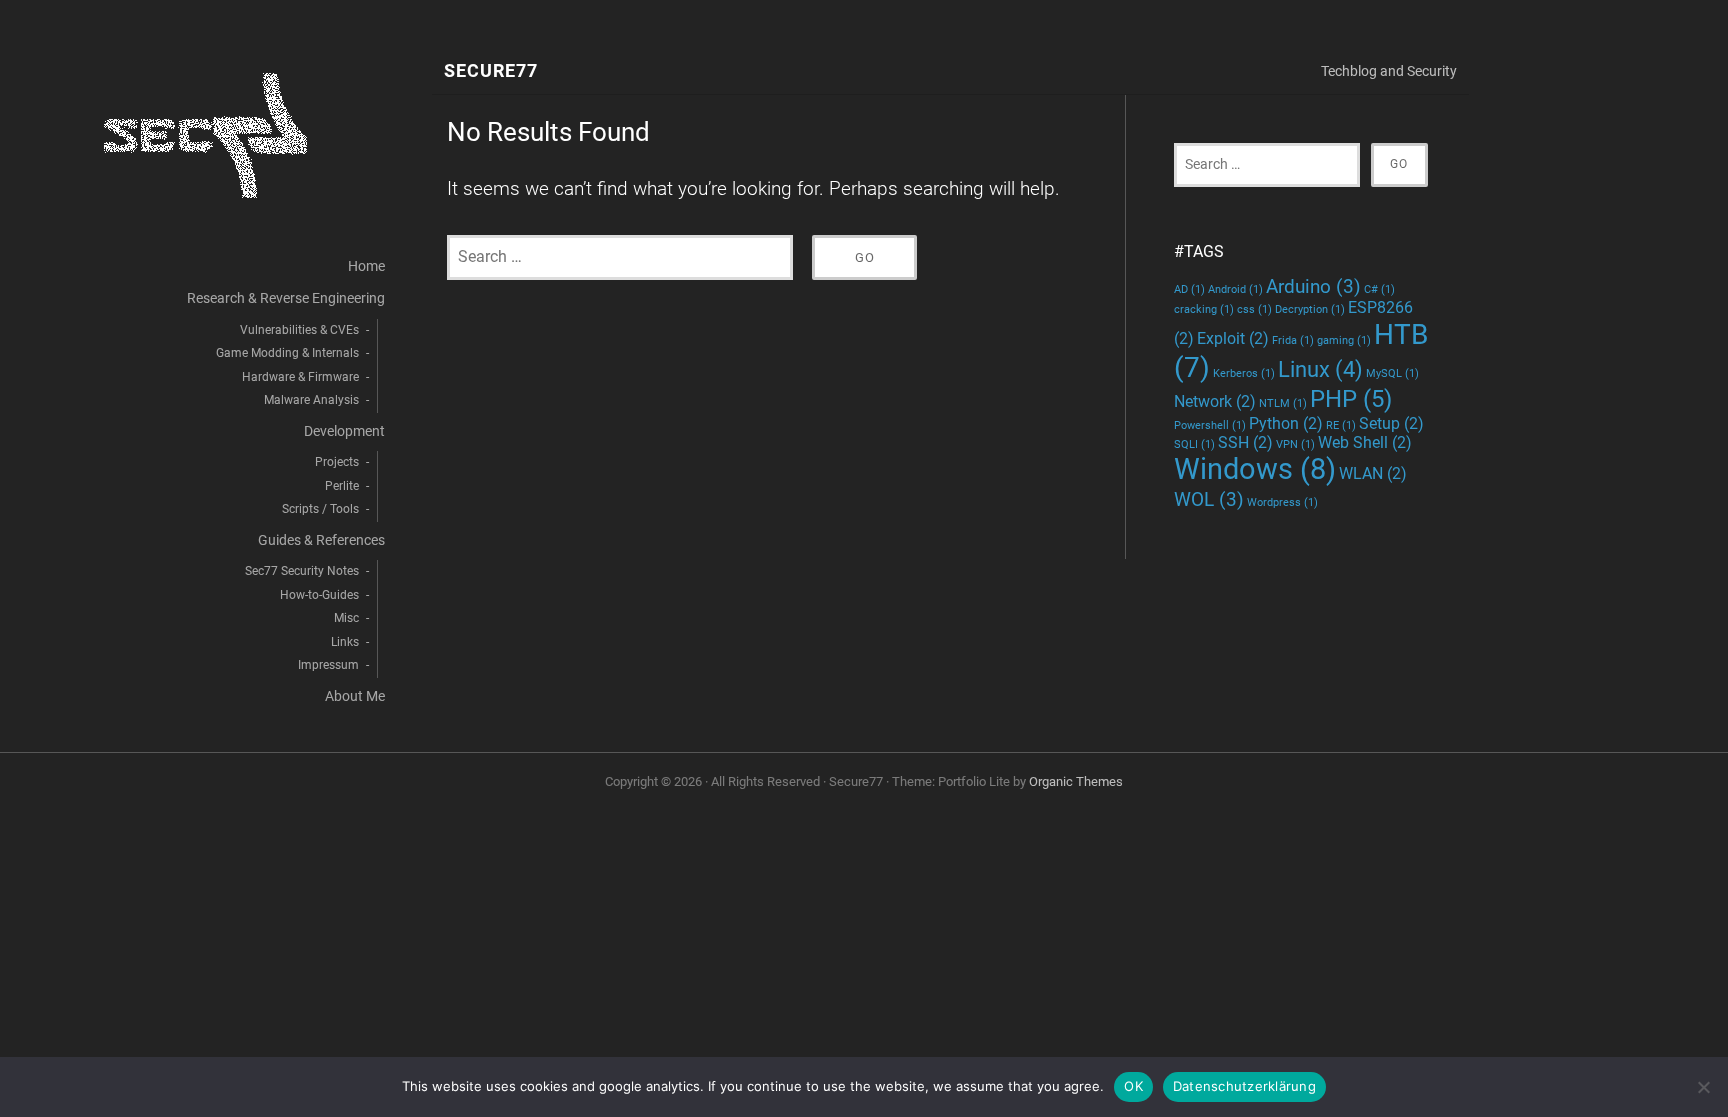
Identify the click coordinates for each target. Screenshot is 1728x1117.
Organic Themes (1076, 781)
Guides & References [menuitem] (321, 540)
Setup (1391, 423)
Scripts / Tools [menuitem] (320, 509)
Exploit (1233, 338)
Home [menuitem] (366, 266)
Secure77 (491, 71)
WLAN (1373, 473)
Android (1235, 289)
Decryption (1310, 309)
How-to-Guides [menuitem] (319, 595)
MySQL (1392, 373)
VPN (1295, 444)
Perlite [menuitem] (342, 486)
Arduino (1313, 286)
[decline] (1703, 1087)
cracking (1204, 309)
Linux (1320, 369)
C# (1379, 289)
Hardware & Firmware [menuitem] (300, 377)
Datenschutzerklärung (1244, 1086)
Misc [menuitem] (346, 618)
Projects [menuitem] (337, 462)
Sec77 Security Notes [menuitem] (302, 571)
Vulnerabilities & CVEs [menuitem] (299, 330)
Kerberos (1244, 373)
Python (1286, 423)
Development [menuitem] (344, 431)
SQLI (1194, 444)
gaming (1344, 340)
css (1254, 309)
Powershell (1210, 425)
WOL (1209, 499)
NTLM (1283, 403)
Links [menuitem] (345, 642)
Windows (1255, 469)
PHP (1351, 398)
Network (1215, 401)
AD (1189, 289)
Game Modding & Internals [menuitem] (287, 353)
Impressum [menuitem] (328, 665)
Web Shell (1365, 442)
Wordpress (1282, 502)
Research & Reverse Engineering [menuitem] (286, 298)
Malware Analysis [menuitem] (311, 400)
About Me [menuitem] (355, 696)
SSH (1245, 442)
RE (1341, 425)
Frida (1293, 340)
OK (1133, 1086)
